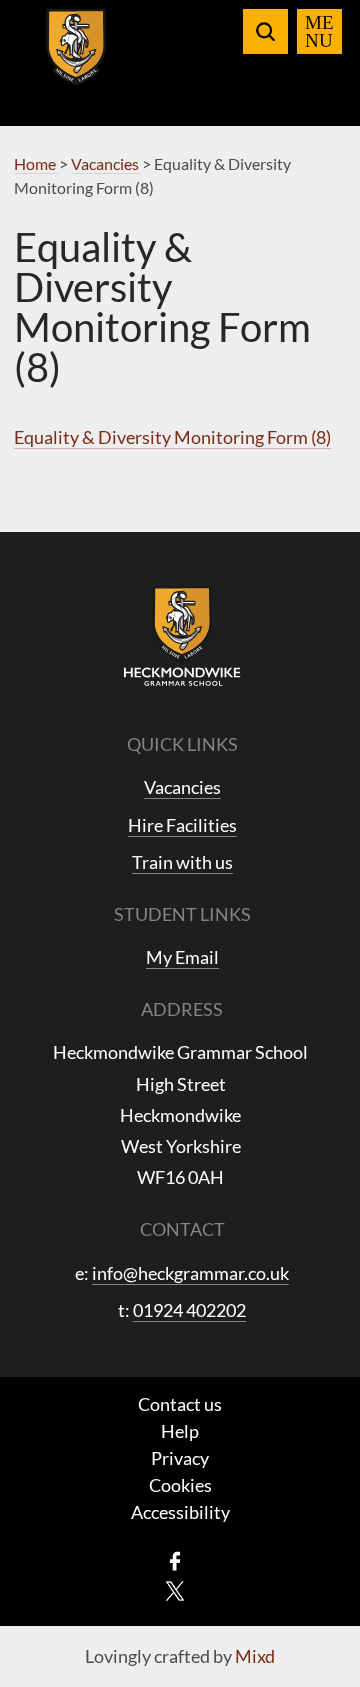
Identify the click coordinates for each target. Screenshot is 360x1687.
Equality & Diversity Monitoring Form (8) (172, 437)
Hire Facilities (182, 825)
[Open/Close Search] (265, 31)
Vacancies (182, 787)
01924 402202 (189, 1310)
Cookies (180, 1485)
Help (180, 1431)
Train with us (182, 862)
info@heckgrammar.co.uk (190, 1273)
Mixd (255, 1656)
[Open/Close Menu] (319, 31)
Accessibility (180, 1512)
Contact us (180, 1404)
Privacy (180, 1458)
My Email (182, 957)
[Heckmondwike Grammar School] (76, 59)
